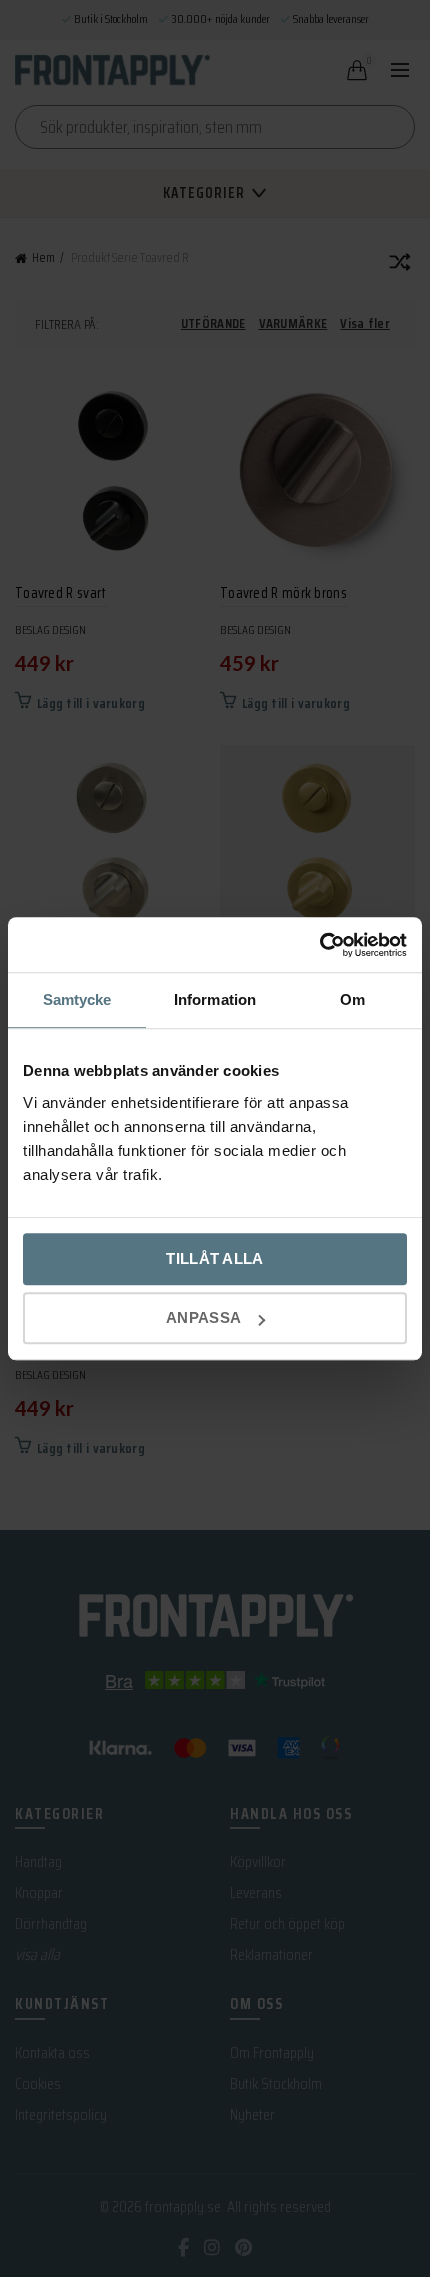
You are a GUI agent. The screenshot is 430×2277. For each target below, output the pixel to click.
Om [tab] (352, 999)
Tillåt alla (214, 1258)
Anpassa (203, 1317)
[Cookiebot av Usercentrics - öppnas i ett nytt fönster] (319, 945)
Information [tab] (215, 999)
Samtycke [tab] (77, 999)
